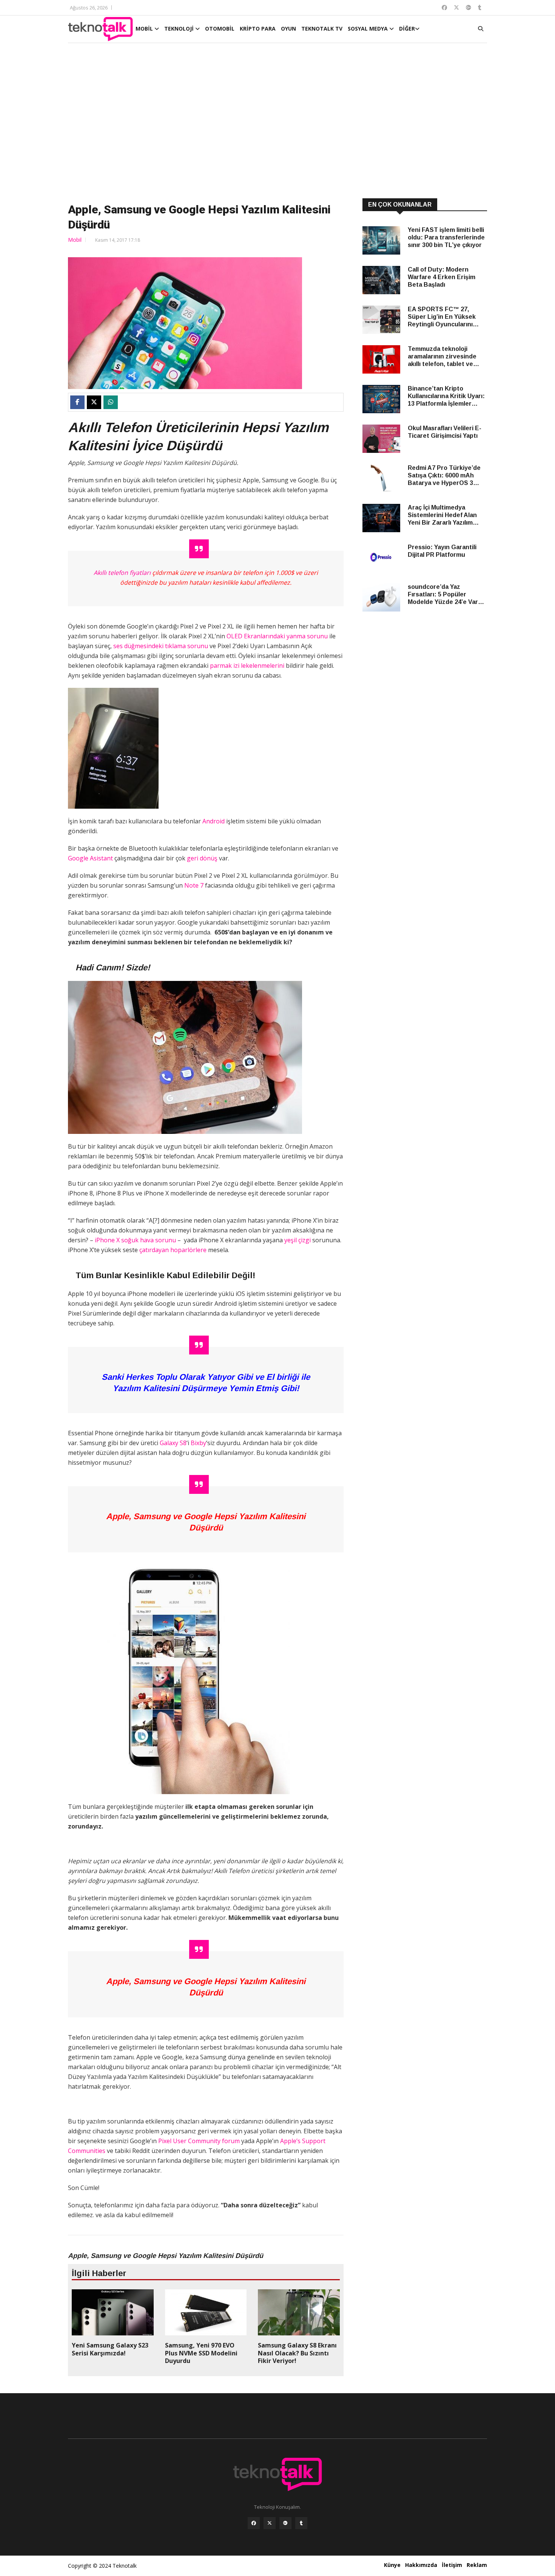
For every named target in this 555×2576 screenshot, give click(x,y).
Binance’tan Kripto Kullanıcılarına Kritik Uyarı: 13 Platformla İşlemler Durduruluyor (446, 396)
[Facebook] (254, 2523)
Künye (392, 2565)
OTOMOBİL (220, 29)
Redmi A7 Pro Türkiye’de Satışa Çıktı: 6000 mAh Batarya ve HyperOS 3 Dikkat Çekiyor (444, 476)
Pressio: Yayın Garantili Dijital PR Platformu (442, 551)
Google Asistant (90, 858)
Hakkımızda (421, 2565)
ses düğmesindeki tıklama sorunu (161, 646)
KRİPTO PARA (258, 29)
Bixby (198, 1443)
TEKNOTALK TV (322, 29)
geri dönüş (202, 858)
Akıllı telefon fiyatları (122, 573)
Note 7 (193, 885)
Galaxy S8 (173, 1443)
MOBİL (145, 29)
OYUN (288, 29)
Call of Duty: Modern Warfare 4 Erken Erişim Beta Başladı (442, 277)
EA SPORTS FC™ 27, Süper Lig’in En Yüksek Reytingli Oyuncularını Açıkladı (442, 317)
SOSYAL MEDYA (368, 29)
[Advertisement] (277, 122)
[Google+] (285, 2523)
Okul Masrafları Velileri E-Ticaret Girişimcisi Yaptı (445, 432)
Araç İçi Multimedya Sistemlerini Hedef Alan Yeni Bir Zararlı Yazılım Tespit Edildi (442, 515)
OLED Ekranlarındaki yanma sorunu (278, 636)
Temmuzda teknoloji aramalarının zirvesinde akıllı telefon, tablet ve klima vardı (442, 357)
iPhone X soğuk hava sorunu (135, 1240)
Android (214, 821)
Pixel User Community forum (199, 2141)
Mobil (75, 240)
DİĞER (407, 29)
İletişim (452, 2565)
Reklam (477, 2565)
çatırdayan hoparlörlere (173, 1250)
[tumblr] (301, 2523)
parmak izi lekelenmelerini (247, 666)
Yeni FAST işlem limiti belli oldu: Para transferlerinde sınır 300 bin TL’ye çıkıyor (446, 237)
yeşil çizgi (298, 1240)
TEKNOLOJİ (180, 29)
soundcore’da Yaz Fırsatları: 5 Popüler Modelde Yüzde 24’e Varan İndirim (446, 595)
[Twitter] (270, 2523)
